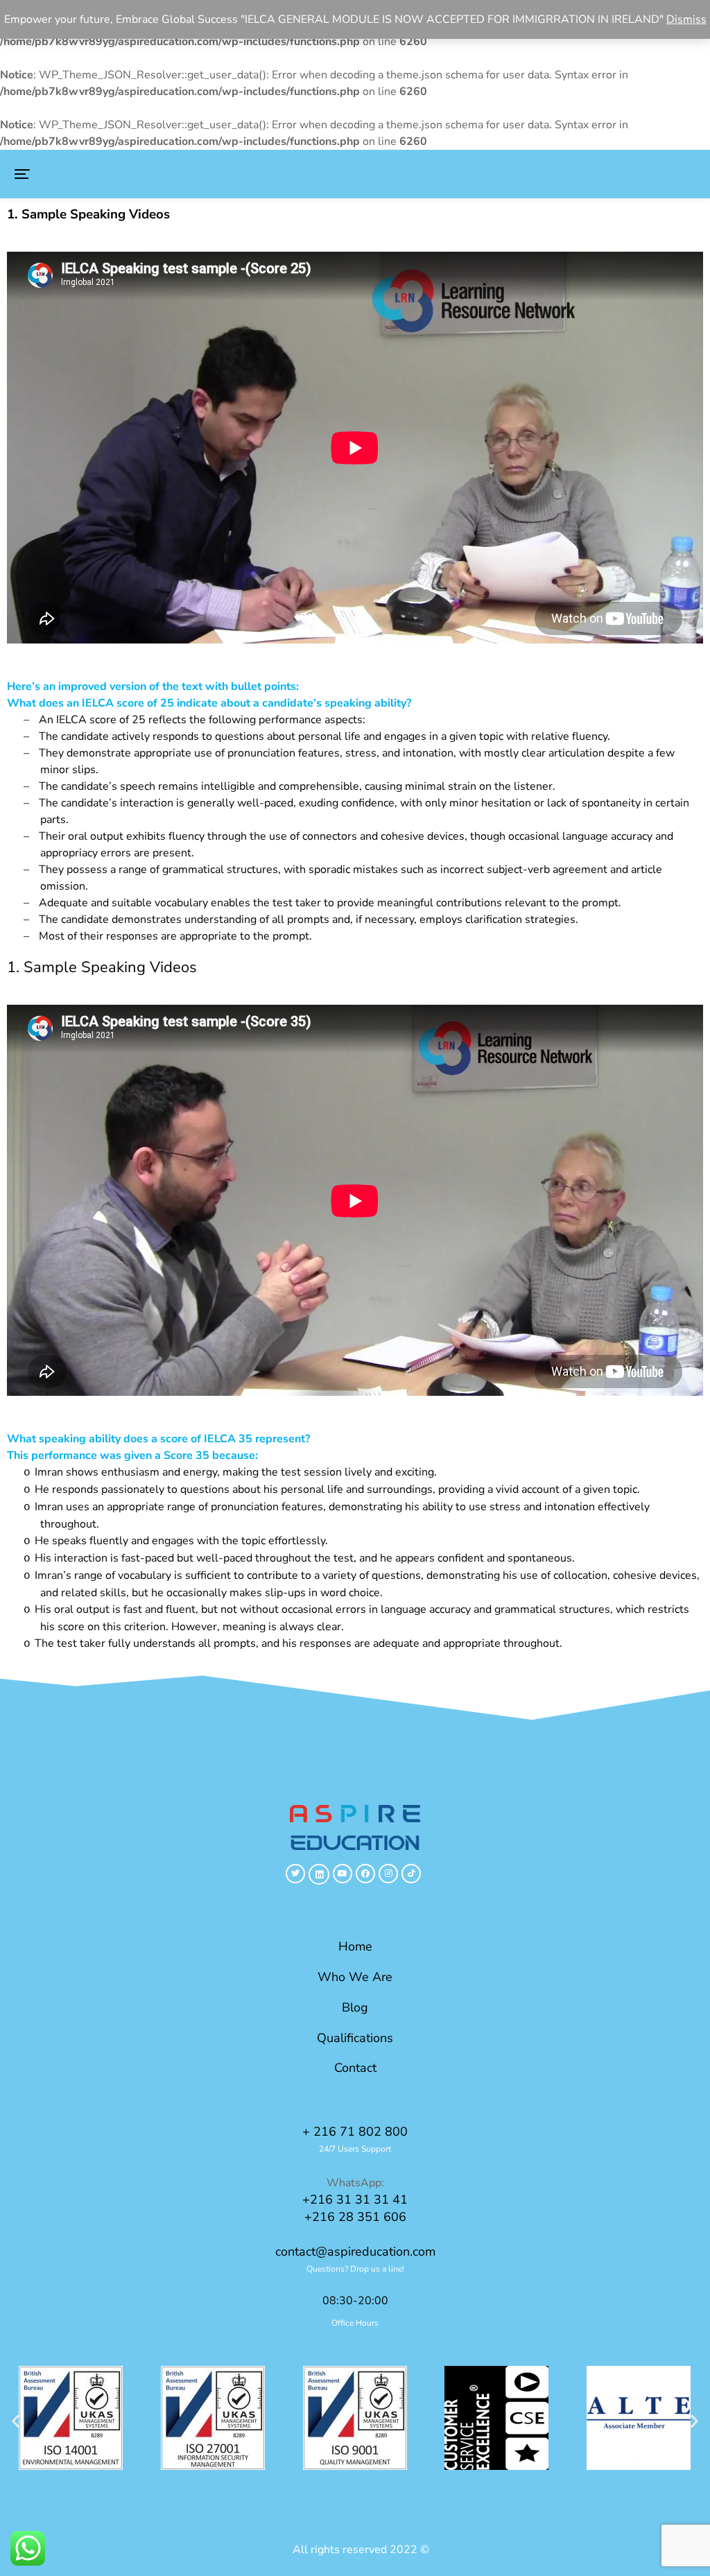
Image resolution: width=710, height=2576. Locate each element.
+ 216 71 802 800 (355, 2132)
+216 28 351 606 (355, 2217)
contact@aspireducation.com (355, 2251)
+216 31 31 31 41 (355, 2199)
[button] (22, 174)
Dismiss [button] (686, 19)
